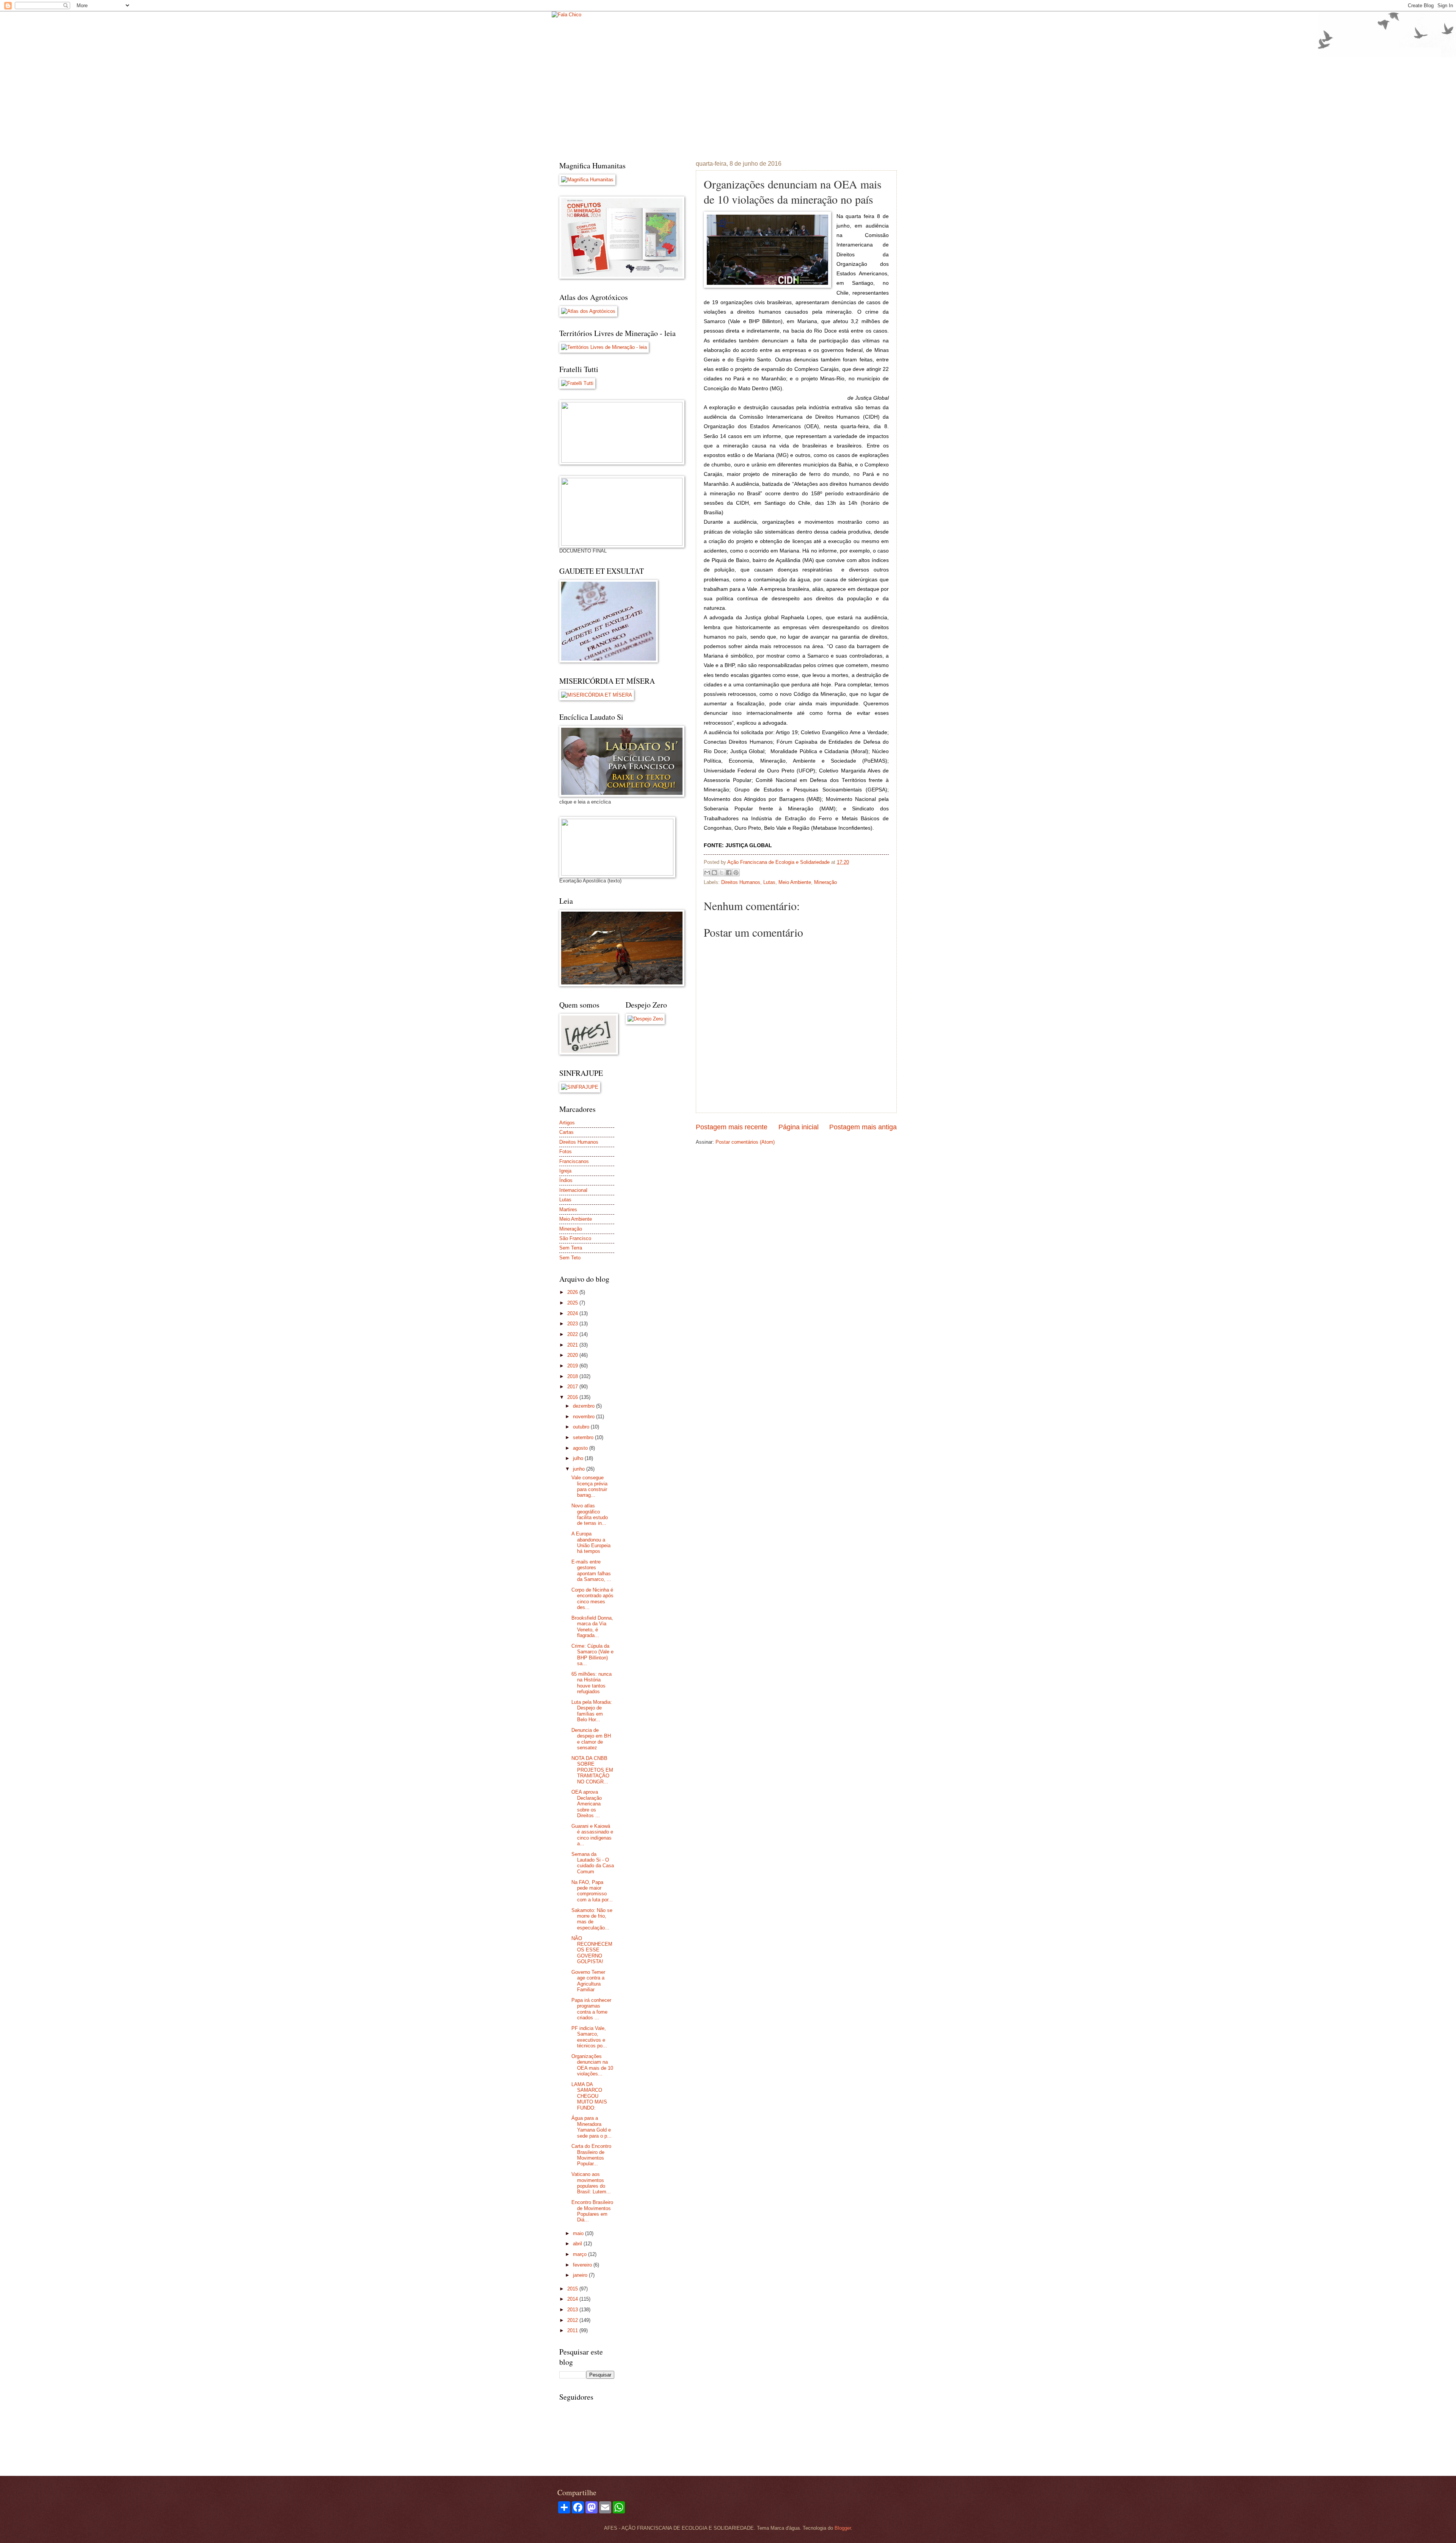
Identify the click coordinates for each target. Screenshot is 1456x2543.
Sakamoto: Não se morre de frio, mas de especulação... (592, 1919)
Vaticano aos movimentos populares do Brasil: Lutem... (591, 2183)
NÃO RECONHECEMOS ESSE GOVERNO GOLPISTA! (592, 1950)
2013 (573, 2310)
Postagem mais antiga (863, 1127)
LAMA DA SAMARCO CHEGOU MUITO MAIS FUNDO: (589, 2096)
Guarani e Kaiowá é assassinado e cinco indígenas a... (592, 1835)
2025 (573, 1303)
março (581, 2254)
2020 (573, 1355)
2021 (573, 1345)
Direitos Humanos (741, 882)
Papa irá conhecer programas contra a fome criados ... (591, 2009)
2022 (573, 1334)
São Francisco (575, 1238)
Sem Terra (571, 1248)
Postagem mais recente (732, 1127)
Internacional (573, 1190)
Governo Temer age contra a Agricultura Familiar (588, 1981)
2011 (573, 2330)
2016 (573, 1397)
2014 (573, 2299)
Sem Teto (570, 1258)
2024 (573, 1313)
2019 (573, 1366)
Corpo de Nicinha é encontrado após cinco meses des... (592, 1599)
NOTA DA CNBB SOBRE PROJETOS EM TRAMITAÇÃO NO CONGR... (592, 1770)
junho (580, 1469)
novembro (584, 1417)
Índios (566, 1180)
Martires (568, 1209)
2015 (573, 2289)
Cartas (566, 1132)
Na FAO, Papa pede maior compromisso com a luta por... (592, 1891)
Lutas (769, 882)
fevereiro (583, 2265)
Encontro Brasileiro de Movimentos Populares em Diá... (592, 2211)
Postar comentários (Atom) (745, 1142)
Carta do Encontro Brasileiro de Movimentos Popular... (591, 2155)
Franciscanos (574, 1161)
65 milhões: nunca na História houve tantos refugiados (591, 1683)
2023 (573, 1324)
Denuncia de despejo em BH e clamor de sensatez (591, 1739)
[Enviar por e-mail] (707, 873)
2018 (573, 1376)
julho (579, 1458)
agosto (581, 1448)
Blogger (843, 2528)
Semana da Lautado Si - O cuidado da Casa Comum (593, 1863)
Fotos (566, 1151)
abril (578, 2244)
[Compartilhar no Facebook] (729, 873)
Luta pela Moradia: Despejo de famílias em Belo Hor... (592, 1711)
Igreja (565, 1171)
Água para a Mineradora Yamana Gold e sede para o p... (591, 2127)
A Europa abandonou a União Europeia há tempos (591, 1542)
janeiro (581, 2275)
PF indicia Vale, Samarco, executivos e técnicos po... (589, 2037)
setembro (584, 1437)
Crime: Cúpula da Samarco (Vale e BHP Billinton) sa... (592, 1655)
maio (579, 2233)
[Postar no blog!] (714, 873)
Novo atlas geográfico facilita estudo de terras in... (590, 1514)
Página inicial (799, 1127)
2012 (573, 2320)
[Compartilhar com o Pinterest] (736, 873)
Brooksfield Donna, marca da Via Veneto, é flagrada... (592, 1627)
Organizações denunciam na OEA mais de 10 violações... (592, 2065)
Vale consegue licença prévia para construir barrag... (589, 1486)
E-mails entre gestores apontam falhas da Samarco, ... (591, 1571)
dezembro (584, 1406)
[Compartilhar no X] (722, 873)
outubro (582, 1427)
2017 (573, 1387)
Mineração (825, 882)
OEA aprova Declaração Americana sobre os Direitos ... (587, 1804)
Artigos (567, 1123)
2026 (573, 1292)
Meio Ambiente (795, 882)
